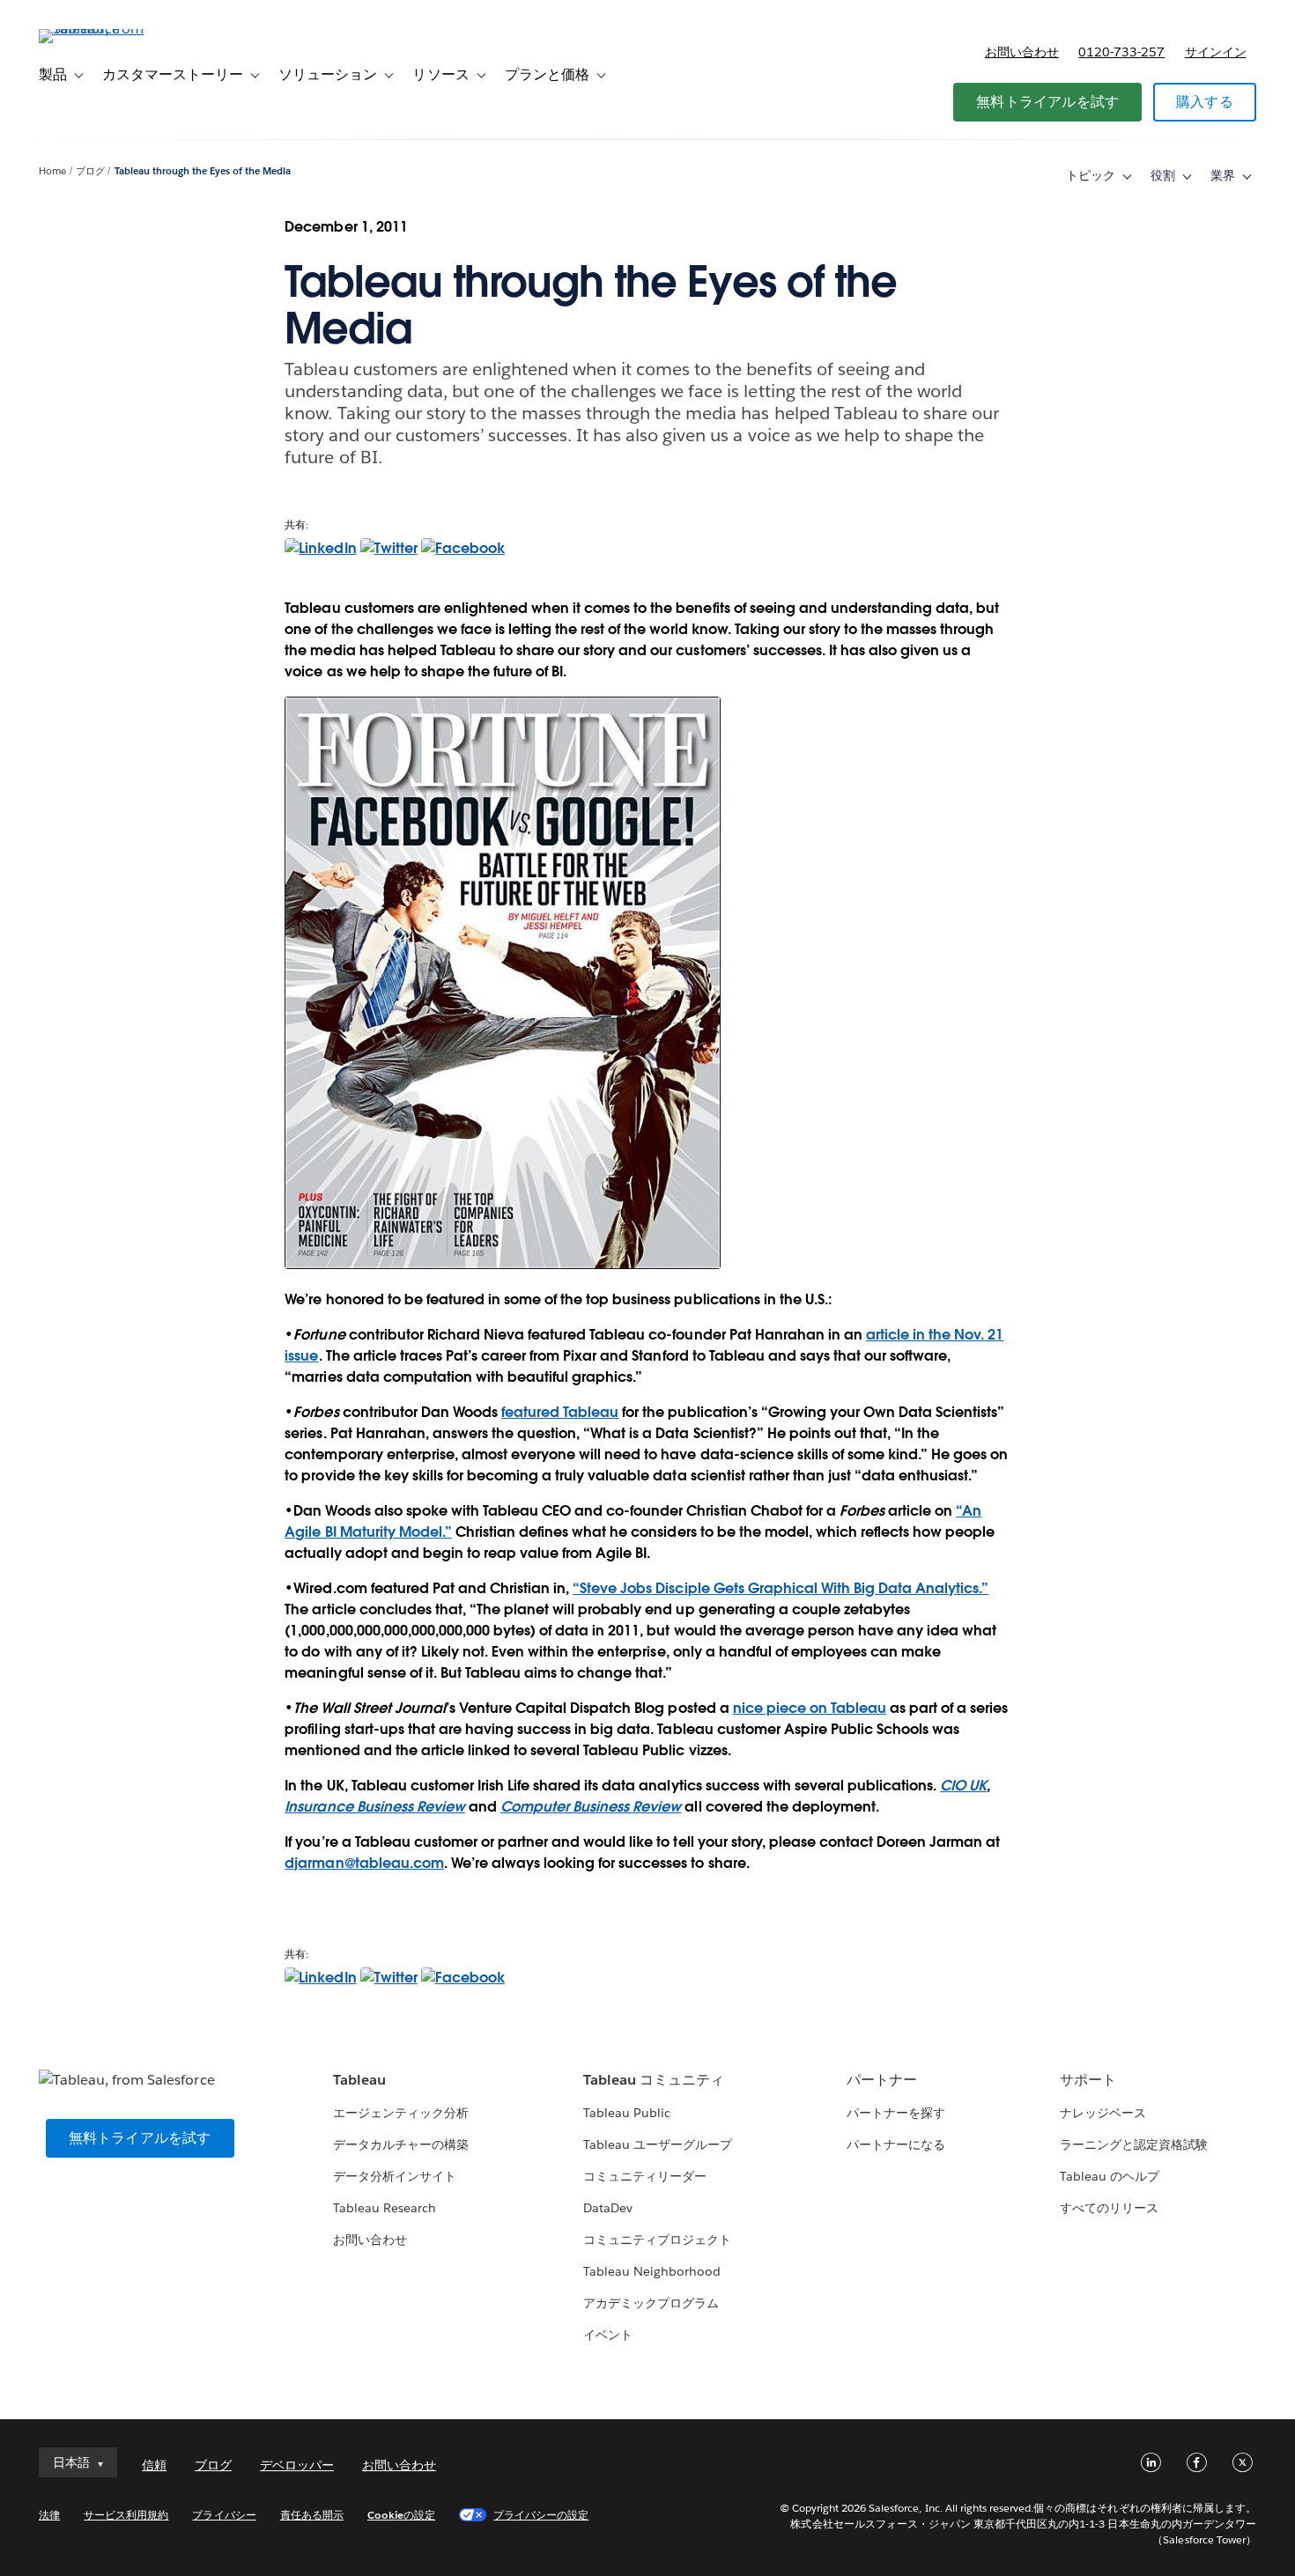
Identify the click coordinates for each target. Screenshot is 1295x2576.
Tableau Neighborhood (652, 2271)
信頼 (154, 2465)
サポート (1088, 2080)
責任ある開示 (312, 2515)
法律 (49, 2515)
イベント (608, 2335)
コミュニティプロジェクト (657, 2240)
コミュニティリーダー (645, 2176)
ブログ (90, 171)
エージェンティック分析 (401, 2113)
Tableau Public (627, 2113)
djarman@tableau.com (364, 1863)
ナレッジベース (1103, 2113)
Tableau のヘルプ (1110, 2176)
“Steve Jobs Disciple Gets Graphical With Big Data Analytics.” (781, 1588)
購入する (1205, 102)
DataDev (608, 2208)
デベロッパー (297, 2465)
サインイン (1216, 52)
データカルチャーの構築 (401, 2144)
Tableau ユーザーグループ (658, 2144)
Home (52, 171)
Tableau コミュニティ (654, 2080)
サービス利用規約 (126, 2515)
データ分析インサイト (395, 2176)
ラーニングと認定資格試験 (1134, 2144)
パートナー (882, 2080)
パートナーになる (896, 2144)
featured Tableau (560, 1412)
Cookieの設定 (401, 2515)
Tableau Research (385, 2208)
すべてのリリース (1109, 2208)
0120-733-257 (1121, 52)
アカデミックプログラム (651, 2303)
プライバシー (224, 2515)
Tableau (359, 2080)
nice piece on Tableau (810, 1708)
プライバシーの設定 (541, 2515)
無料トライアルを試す (1047, 102)
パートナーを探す (896, 2113)
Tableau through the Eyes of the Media (203, 171)
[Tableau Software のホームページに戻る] (105, 29)
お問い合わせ (1022, 52)
